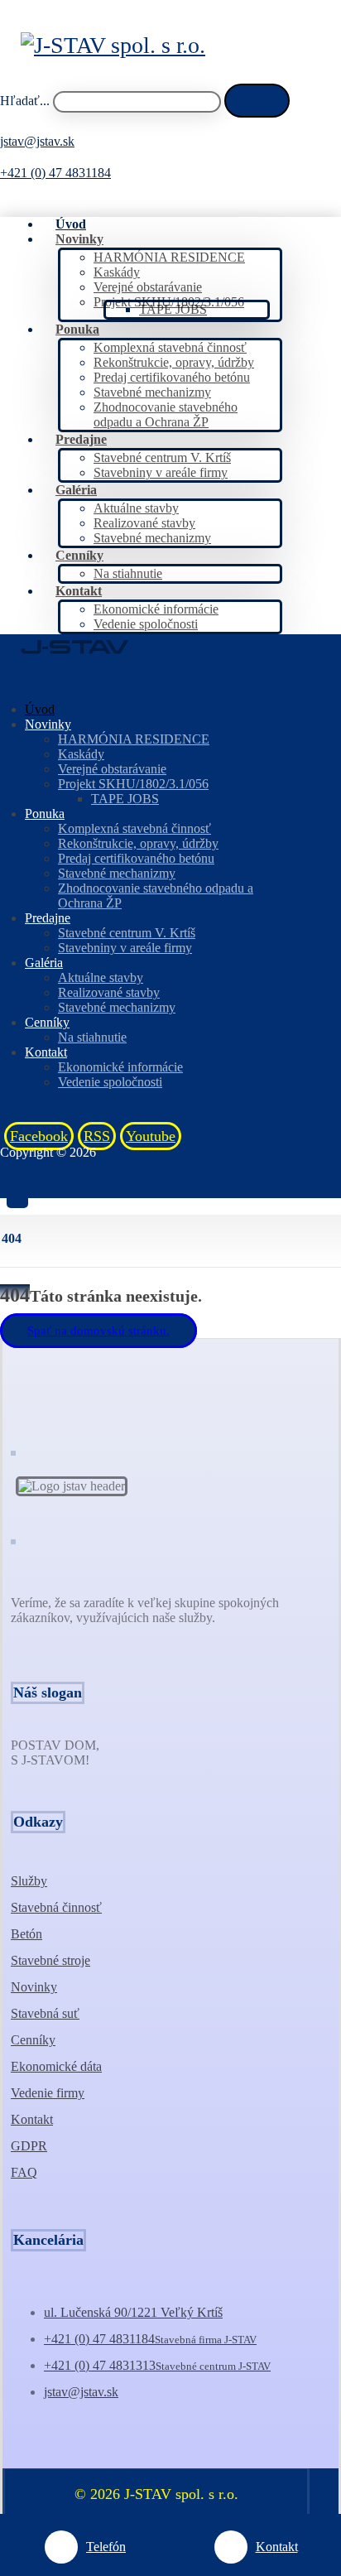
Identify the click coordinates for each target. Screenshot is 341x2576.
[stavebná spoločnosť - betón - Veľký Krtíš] (113, 45)
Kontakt (32, 2119)
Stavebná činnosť (56, 1907)
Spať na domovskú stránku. (98, 1331)
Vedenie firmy (48, 2093)
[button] (257, 101)
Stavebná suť (45, 2013)
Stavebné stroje (50, 1960)
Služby (29, 1881)
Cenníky (33, 2040)
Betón (26, 1934)
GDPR (29, 2146)
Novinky (34, 1987)
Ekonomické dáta (56, 2066)
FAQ (24, 2172)
